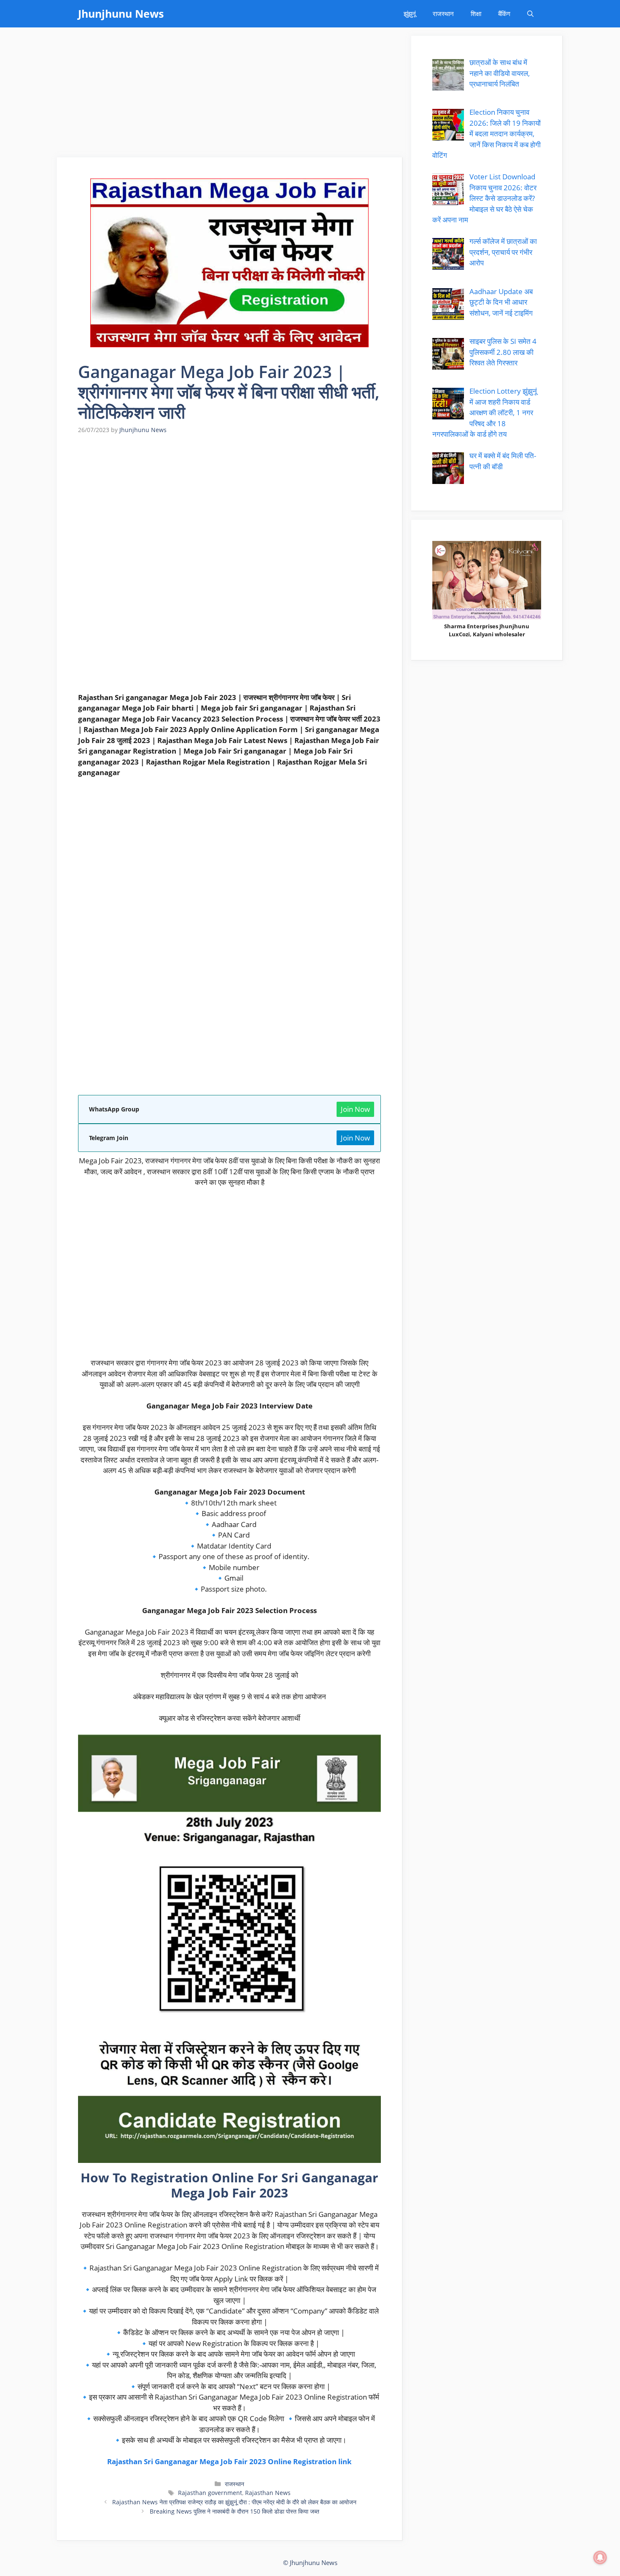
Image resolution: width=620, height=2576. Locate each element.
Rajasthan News (268, 2493)
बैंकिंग (504, 14)
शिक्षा (476, 14)
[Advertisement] (230, 95)
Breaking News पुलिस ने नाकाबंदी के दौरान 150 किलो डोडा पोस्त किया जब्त (235, 2511)
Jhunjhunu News (121, 14)
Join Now (355, 1109)
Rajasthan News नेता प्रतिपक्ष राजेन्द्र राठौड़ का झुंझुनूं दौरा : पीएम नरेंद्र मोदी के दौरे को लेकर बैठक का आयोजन (234, 2502)
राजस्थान (443, 14)
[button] (530, 14)
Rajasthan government (210, 2493)
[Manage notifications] (600, 2557)
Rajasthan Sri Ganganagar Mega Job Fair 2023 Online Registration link (229, 2461)
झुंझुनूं (410, 14)
